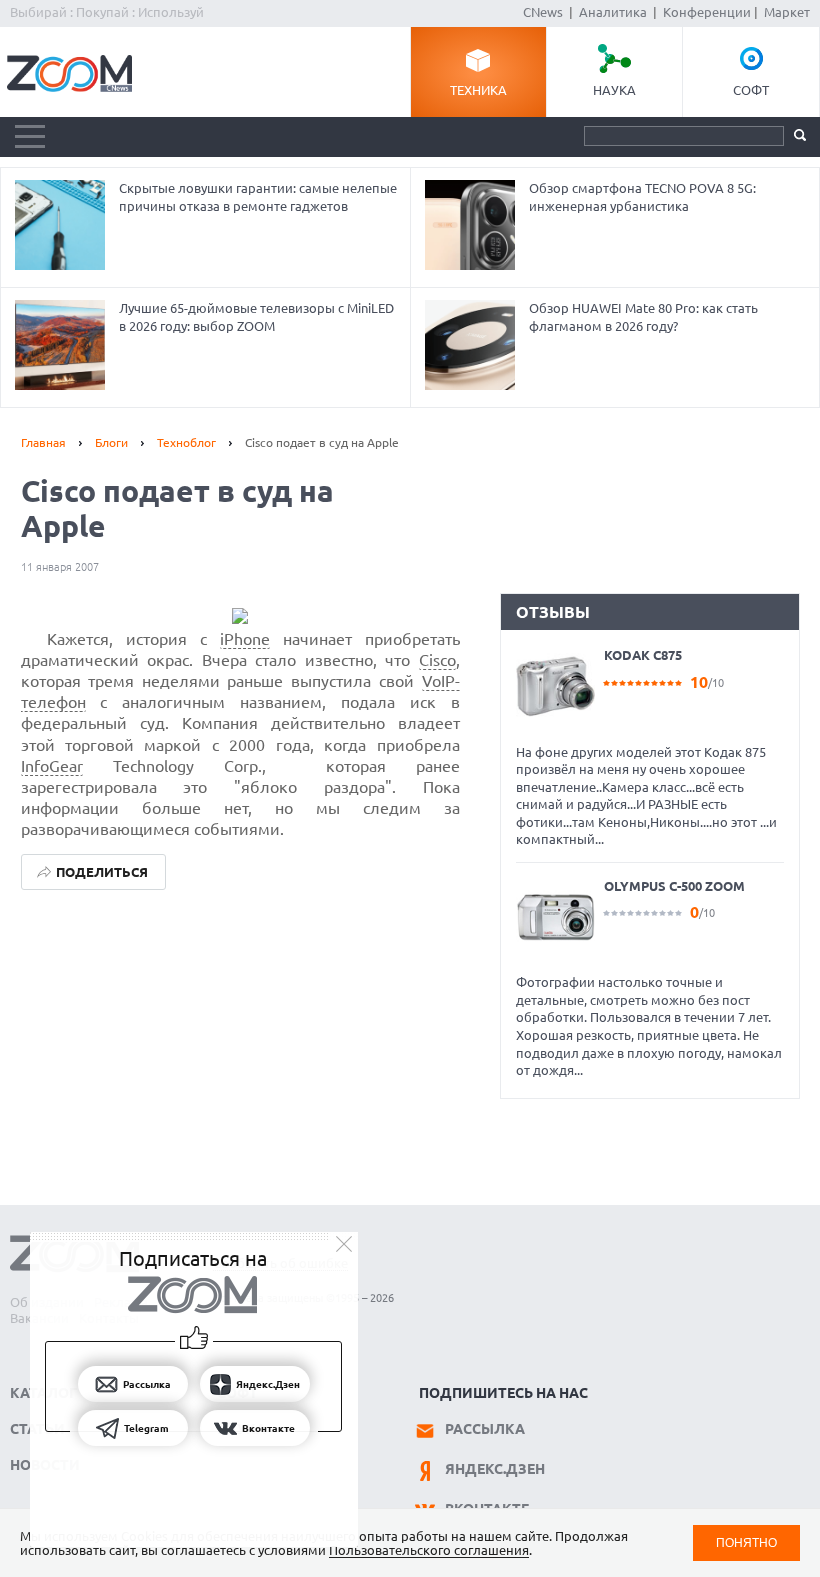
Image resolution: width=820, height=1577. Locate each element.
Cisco (437, 660)
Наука (614, 90)
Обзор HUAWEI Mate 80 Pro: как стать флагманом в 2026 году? (643, 317)
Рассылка (485, 1429)
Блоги (111, 442)
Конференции (707, 12)
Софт (751, 90)
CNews (543, 12)
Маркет (787, 12)
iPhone (245, 639)
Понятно (746, 1542)
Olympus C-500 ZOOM (674, 886)
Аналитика (613, 12)
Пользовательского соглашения (429, 1550)
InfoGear (52, 766)
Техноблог (186, 442)
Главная (43, 442)
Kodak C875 (643, 655)
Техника (478, 90)
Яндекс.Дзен (495, 1469)
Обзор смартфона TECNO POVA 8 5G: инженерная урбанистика (642, 197)
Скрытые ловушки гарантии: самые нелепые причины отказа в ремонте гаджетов (258, 197)
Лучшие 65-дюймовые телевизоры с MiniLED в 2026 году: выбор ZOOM (256, 317)
